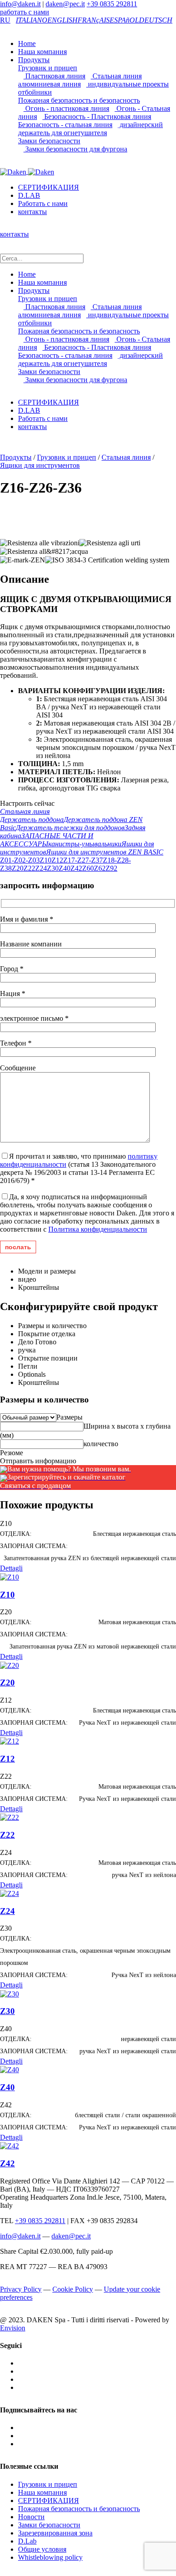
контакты (32, 212)
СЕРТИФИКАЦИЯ (49, 187)
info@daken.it (20, 4)
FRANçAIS (94, 20)
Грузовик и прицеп (48, 68)
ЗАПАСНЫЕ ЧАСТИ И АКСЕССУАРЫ (47, 840)
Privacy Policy (21, 2289)
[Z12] (9, 1741)
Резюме (12, 1453)
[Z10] (9, 1576)
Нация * (13, 993)
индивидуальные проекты (127, 84)
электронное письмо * (34, 1018)
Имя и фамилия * (27, 919)
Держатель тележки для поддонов (70, 828)
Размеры (69, 1417)
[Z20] (9, 1665)
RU (5, 20)
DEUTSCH (156, 20)
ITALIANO (32, 20)
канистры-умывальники (85, 844)
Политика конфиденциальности (98, 1229)
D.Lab (27, 2541)
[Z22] (9, 1817)
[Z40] (9, 2069)
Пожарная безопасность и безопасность (79, 100)
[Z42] (9, 2145)
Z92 (111, 868)
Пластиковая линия (54, 76)
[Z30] (9, 1993)
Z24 (41, 868)
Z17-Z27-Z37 (83, 860)
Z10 (46, 860)
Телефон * (16, 1043)
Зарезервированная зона (55, 2533)
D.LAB (29, 195)
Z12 (57, 860)
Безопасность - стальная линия (65, 125)
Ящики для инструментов (40, 465)
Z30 (53, 868)
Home (27, 43)
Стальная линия (116, 76)
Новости (31, 2517)
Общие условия (42, 2549)
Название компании (31, 944)
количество (101, 1444)
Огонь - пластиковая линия (66, 108)
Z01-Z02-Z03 (20, 860)
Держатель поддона (32, 820)
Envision (13, 2328)
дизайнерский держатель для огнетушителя (90, 129)
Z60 (88, 868)
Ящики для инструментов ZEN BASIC (105, 852)
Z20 (18, 868)
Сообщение (18, 1068)
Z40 (65, 868)
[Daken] (27, 171)
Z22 (29, 868)
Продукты (34, 60)
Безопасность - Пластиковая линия (97, 116)
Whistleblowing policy (50, 2557)
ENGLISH (63, 20)
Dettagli (11, 1568)
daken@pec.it (65, 4)
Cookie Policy (73, 2289)
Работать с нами (43, 203)
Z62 (100, 868)
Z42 (76, 868)
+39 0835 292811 (112, 4)
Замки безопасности (49, 141)
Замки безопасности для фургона (75, 149)
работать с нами (25, 12)
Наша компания (42, 52)
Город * (12, 969)
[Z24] (9, 1893)
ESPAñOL (124, 20)
